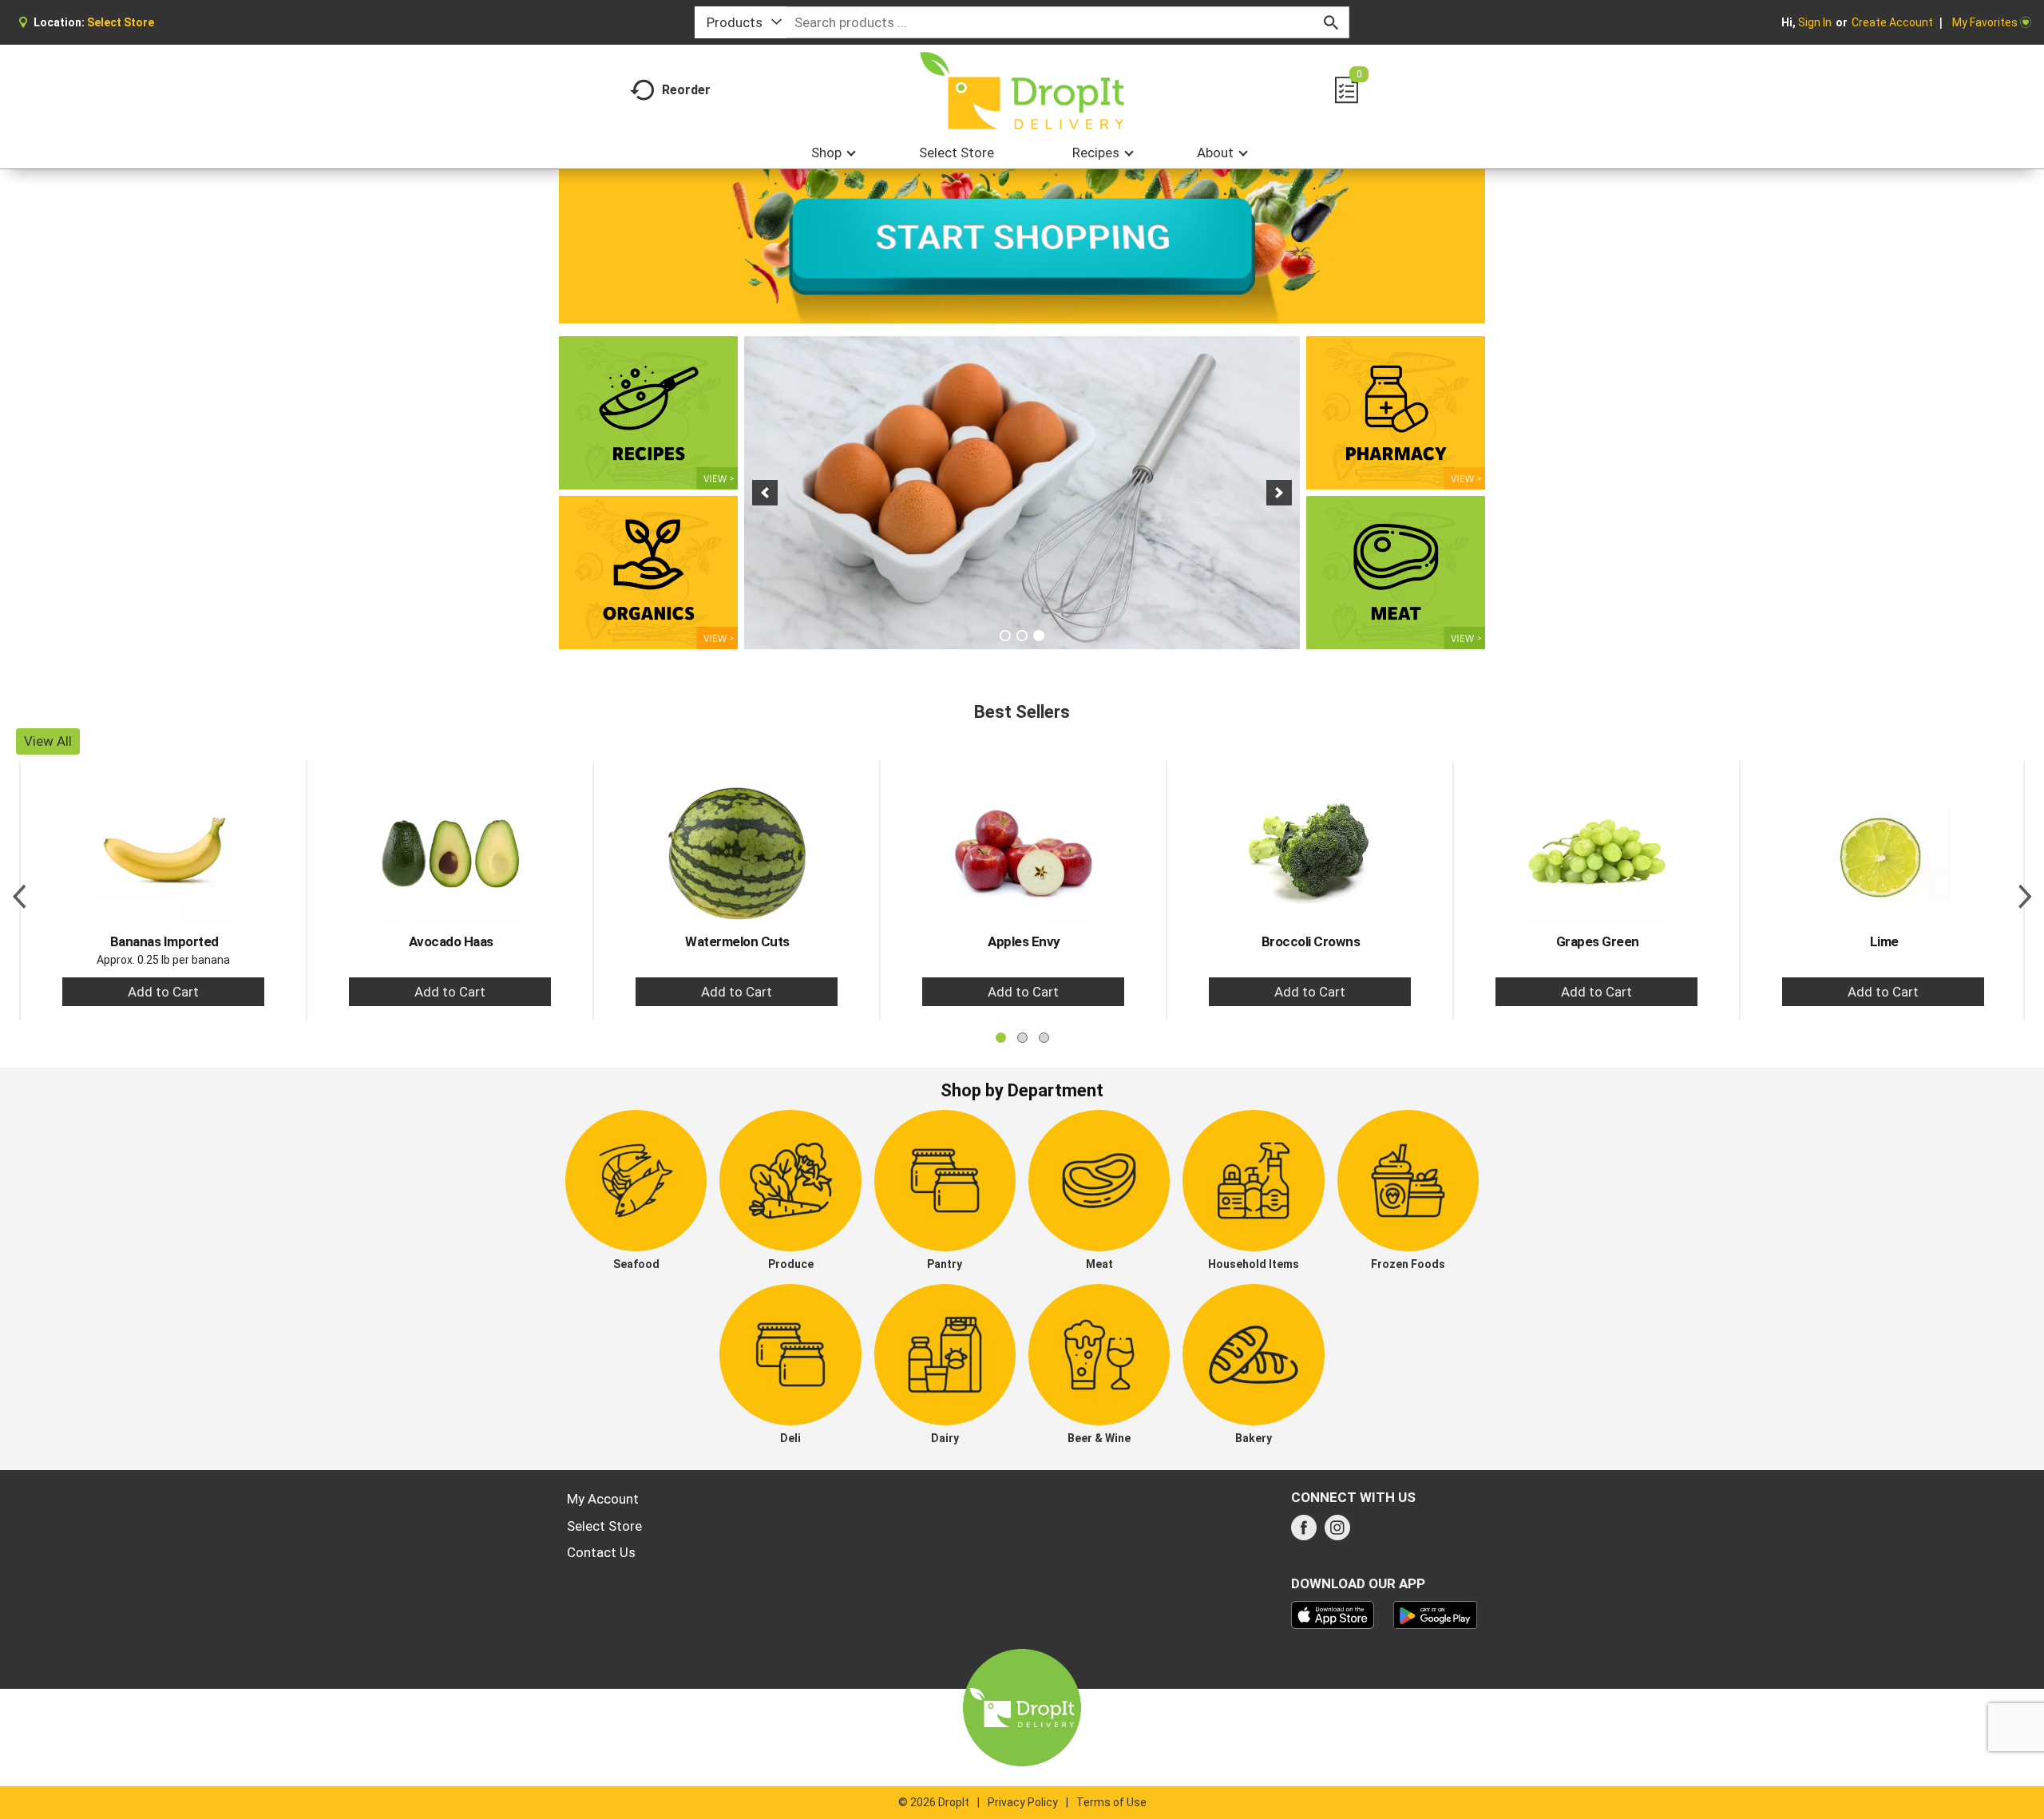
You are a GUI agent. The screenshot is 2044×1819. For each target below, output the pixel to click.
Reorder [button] (686, 90)
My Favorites (1985, 22)
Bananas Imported (164, 941)
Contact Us (601, 1552)
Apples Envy (1024, 941)
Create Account (1892, 22)
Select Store (604, 1526)
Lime (1884, 941)
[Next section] (2025, 890)
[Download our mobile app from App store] (1333, 1614)
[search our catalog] (1331, 22)
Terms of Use (1111, 1802)
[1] (1005, 636)
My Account (603, 1499)
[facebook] (1304, 1532)
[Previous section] (19, 890)
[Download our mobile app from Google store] (1435, 1614)
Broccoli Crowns (1311, 941)
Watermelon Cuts (737, 941)
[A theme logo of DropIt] (1022, 91)
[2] (1022, 636)
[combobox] (741, 22)
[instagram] (1337, 1532)
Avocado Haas (451, 941)
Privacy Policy (1023, 1802)
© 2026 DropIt (934, 1802)
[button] (765, 493)
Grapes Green (1598, 941)
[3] (1039, 636)
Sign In (1815, 22)
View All (48, 741)
